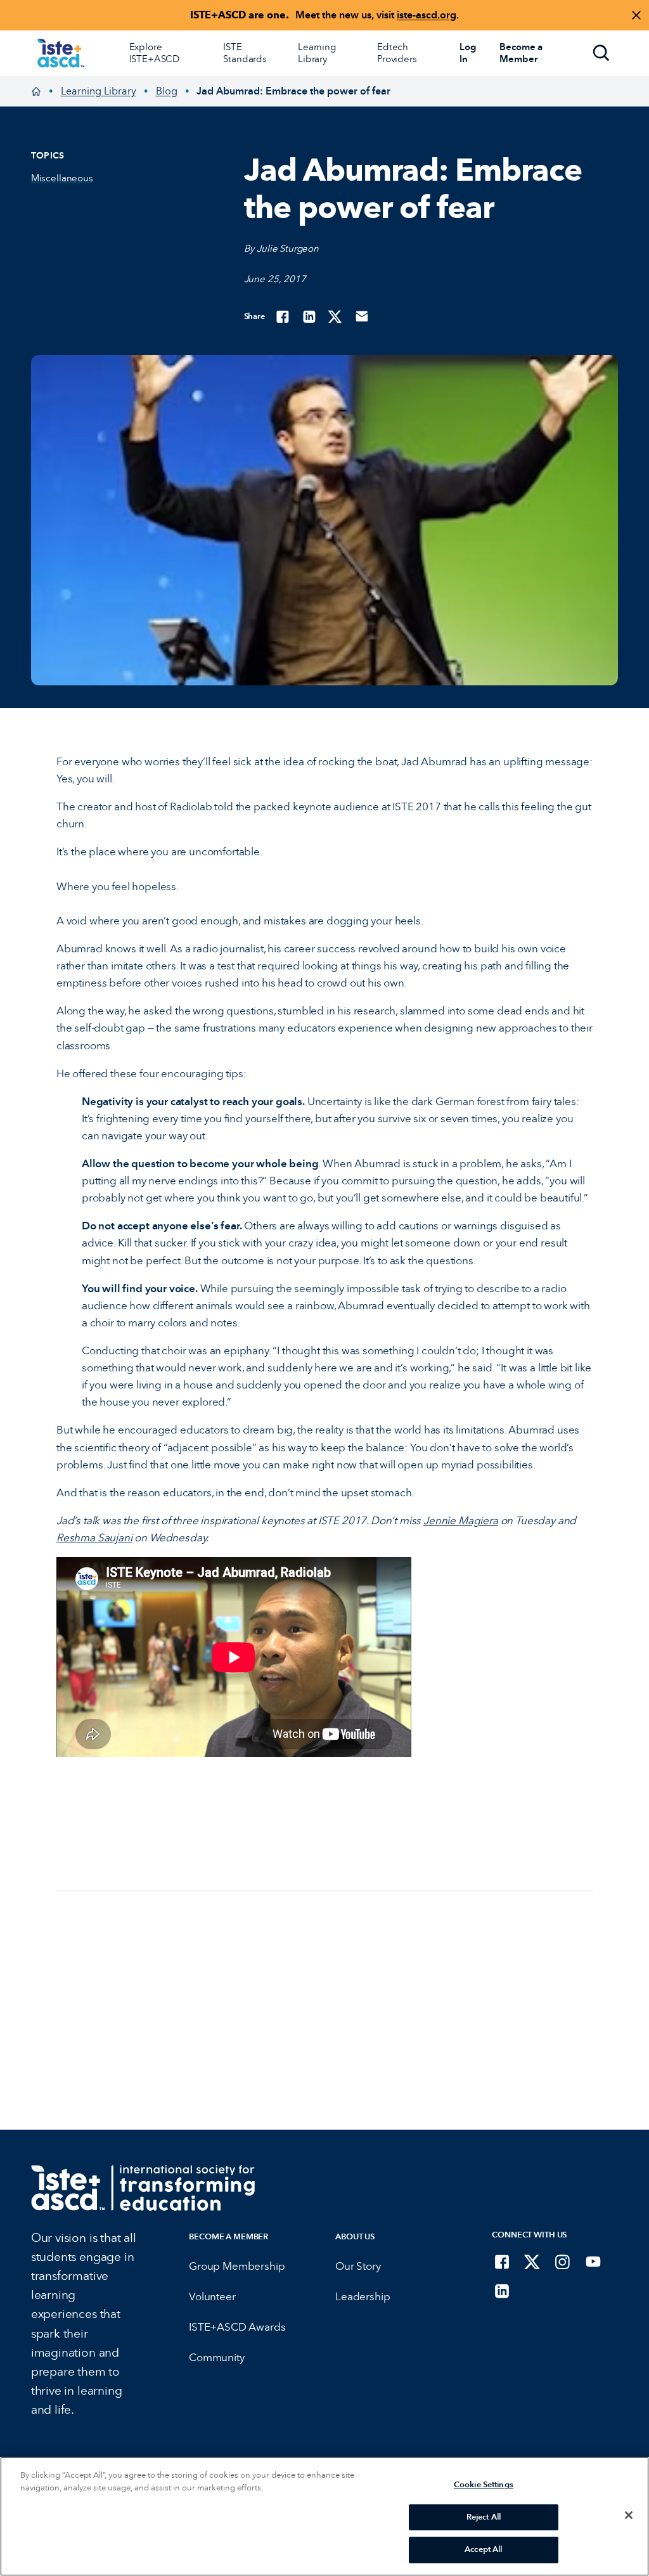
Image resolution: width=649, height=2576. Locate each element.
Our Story (358, 2266)
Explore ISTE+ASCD (155, 53)
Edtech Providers (397, 53)
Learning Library (317, 53)
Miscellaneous (62, 178)
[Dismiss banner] (636, 15)
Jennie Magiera (461, 1521)
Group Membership (237, 2266)
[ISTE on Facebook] (502, 2262)
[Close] (629, 2515)
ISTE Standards (245, 53)
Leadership (363, 2297)
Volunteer (212, 2297)
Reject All (484, 2517)
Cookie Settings (484, 2485)
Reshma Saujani (94, 1538)
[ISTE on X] (532, 2262)
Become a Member (228, 2236)
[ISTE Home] (61, 53)
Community (216, 2358)
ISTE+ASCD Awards (237, 2327)
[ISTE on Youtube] (593, 2262)
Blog (167, 91)
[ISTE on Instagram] (563, 2262)
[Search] (601, 53)
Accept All (483, 2549)
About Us (355, 2236)
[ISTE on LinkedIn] (502, 2291)
